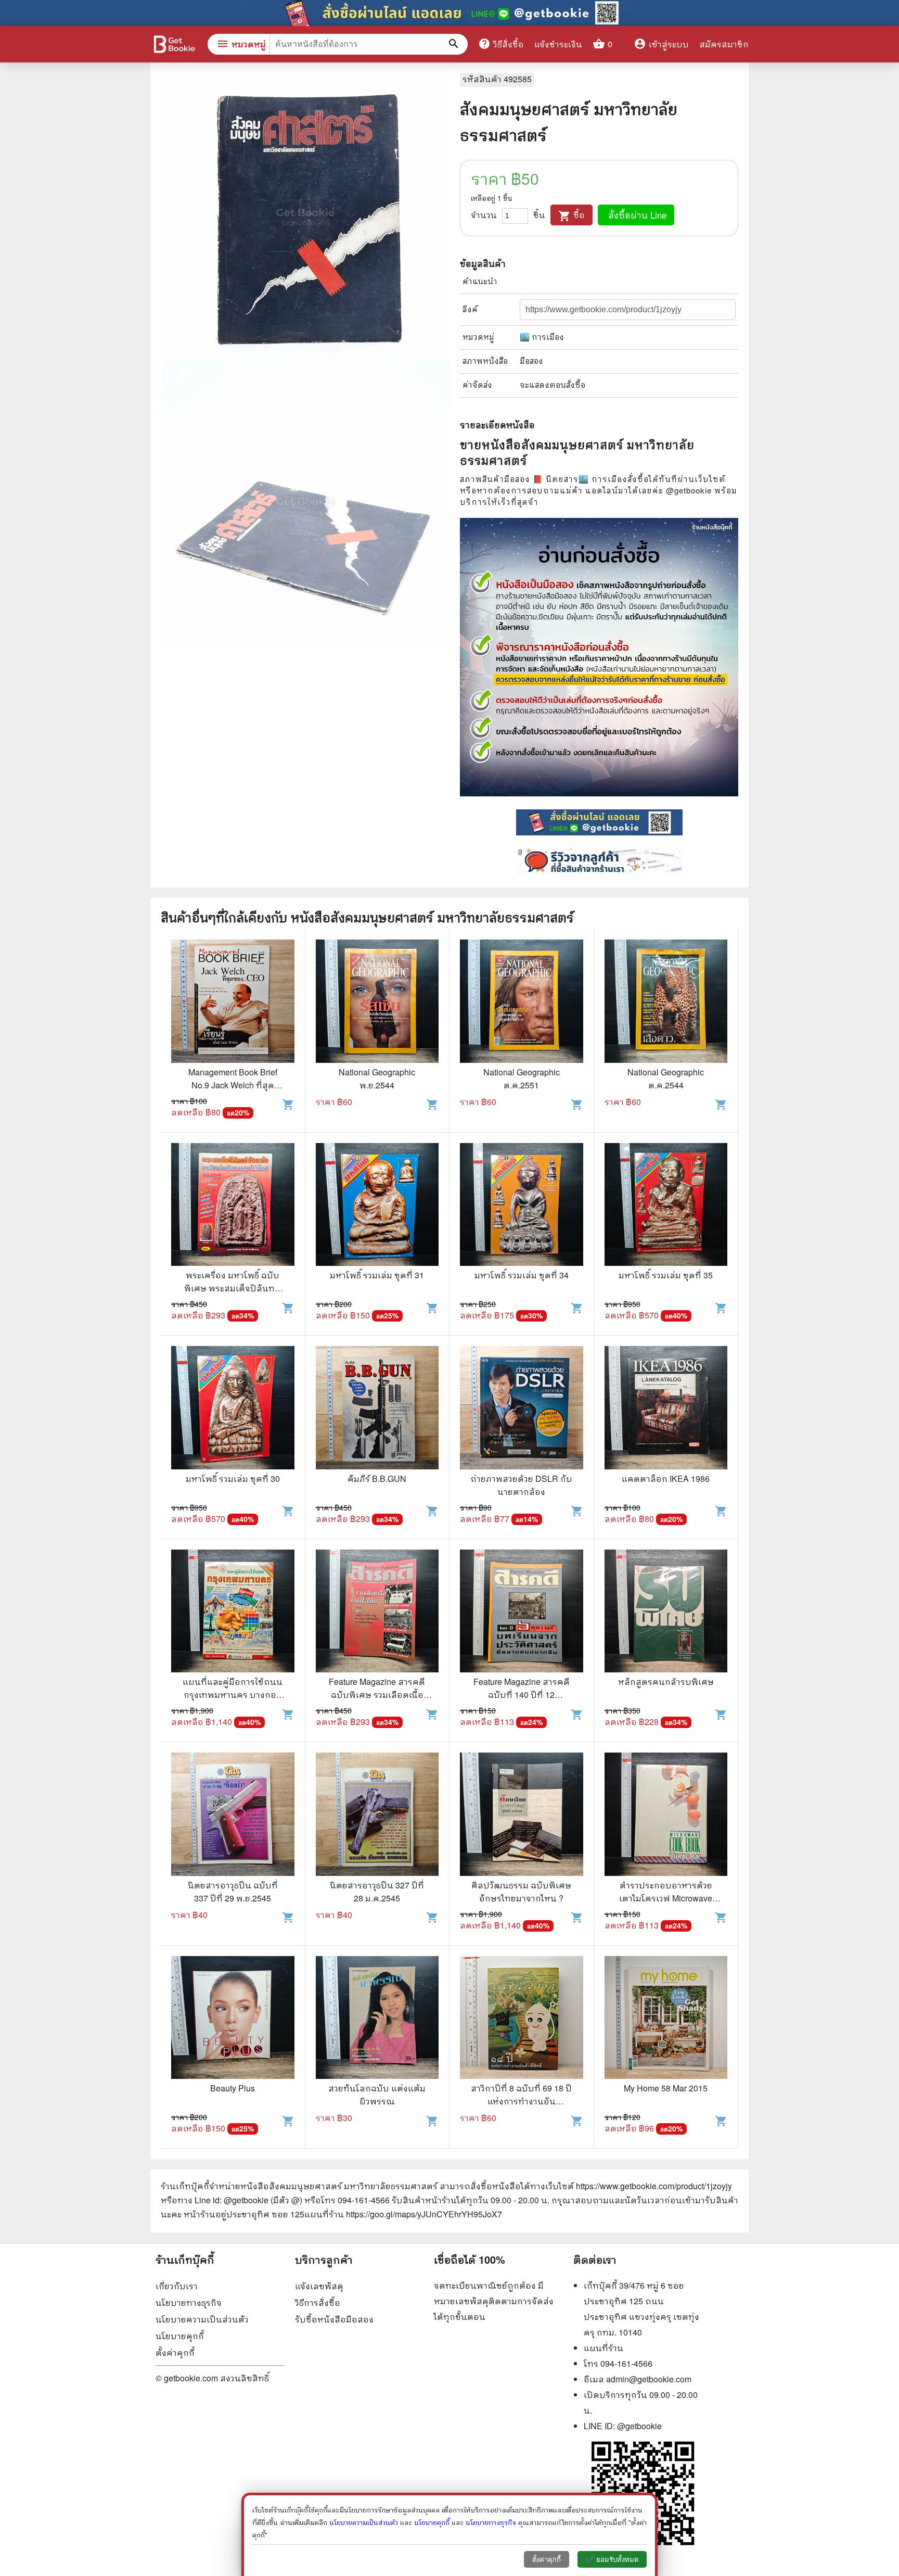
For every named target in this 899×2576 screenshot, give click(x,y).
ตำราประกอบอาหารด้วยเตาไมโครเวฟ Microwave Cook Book (666, 1898)
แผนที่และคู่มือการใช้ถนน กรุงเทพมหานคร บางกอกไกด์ (233, 1695)
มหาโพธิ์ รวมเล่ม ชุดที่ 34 (522, 1275)
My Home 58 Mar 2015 (666, 2088)
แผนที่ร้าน (603, 2348)
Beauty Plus (233, 2088)
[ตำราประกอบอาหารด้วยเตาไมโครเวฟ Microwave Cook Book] (666, 1816)
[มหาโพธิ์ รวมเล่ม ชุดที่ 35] (666, 1206)
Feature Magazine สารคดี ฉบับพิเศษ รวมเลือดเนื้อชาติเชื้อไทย (377, 1695)
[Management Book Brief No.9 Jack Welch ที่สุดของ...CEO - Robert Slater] (233, 1003)
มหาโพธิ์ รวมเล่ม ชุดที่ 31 (377, 1275)
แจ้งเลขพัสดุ (319, 2286)
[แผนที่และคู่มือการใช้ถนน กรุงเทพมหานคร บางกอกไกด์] (233, 1613)
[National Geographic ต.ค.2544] (666, 1003)
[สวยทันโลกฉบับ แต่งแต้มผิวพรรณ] (377, 2019)
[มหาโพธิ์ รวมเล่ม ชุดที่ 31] (377, 1206)
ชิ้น (539, 215)
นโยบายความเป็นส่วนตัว (202, 2319)
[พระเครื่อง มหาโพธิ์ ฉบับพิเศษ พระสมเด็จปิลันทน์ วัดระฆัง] (233, 1206)
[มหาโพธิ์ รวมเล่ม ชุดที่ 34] (522, 1206)
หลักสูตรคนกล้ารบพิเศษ (666, 1682)
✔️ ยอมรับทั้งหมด (612, 2560)
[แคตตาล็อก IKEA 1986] (666, 1409)
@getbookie (639, 2426)
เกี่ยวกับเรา (177, 2286)
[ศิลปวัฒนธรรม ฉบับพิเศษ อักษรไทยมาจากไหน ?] (522, 1816)
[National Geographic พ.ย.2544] (377, 1003)
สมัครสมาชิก (724, 44)
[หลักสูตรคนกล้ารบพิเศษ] (666, 1613)
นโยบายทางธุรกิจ (189, 2302)
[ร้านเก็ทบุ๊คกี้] (174, 46)
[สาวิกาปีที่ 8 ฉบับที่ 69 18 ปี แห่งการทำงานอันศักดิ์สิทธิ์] (522, 2019)
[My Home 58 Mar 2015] (666, 2019)
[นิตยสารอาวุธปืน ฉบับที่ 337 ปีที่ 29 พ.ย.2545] (233, 1816)
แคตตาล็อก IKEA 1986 (666, 1479)
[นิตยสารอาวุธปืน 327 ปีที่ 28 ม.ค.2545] (377, 1816)
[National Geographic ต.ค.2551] (522, 1003)
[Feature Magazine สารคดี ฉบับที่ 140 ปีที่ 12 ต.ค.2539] (522, 1613)
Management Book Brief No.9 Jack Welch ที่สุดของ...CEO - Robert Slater (233, 1085)
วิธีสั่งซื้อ (501, 44)
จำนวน (484, 215)
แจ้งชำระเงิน (558, 44)
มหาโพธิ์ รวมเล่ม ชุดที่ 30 (233, 1479)
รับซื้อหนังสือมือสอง (334, 2319)
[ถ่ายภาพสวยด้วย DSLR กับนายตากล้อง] (522, 1409)
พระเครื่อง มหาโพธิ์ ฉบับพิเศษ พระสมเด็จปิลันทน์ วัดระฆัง (233, 1288)
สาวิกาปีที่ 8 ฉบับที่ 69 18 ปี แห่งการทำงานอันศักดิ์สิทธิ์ (521, 2101)
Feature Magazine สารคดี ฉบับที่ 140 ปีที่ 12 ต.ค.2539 (522, 1695)
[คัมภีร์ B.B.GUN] (377, 1409)
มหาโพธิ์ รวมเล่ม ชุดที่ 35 (666, 1275)
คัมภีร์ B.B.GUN (377, 1479)
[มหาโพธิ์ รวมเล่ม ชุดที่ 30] (233, 1409)
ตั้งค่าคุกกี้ (175, 2352)
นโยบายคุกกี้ (180, 2336)
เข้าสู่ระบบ (661, 44)
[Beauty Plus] (233, 2019)
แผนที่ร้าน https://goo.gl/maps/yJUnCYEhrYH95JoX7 (403, 2214)
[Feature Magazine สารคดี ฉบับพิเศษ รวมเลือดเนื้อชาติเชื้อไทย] (377, 1613)
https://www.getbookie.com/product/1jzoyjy (654, 2186)
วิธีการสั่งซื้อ (318, 2302)
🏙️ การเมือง (542, 337)
